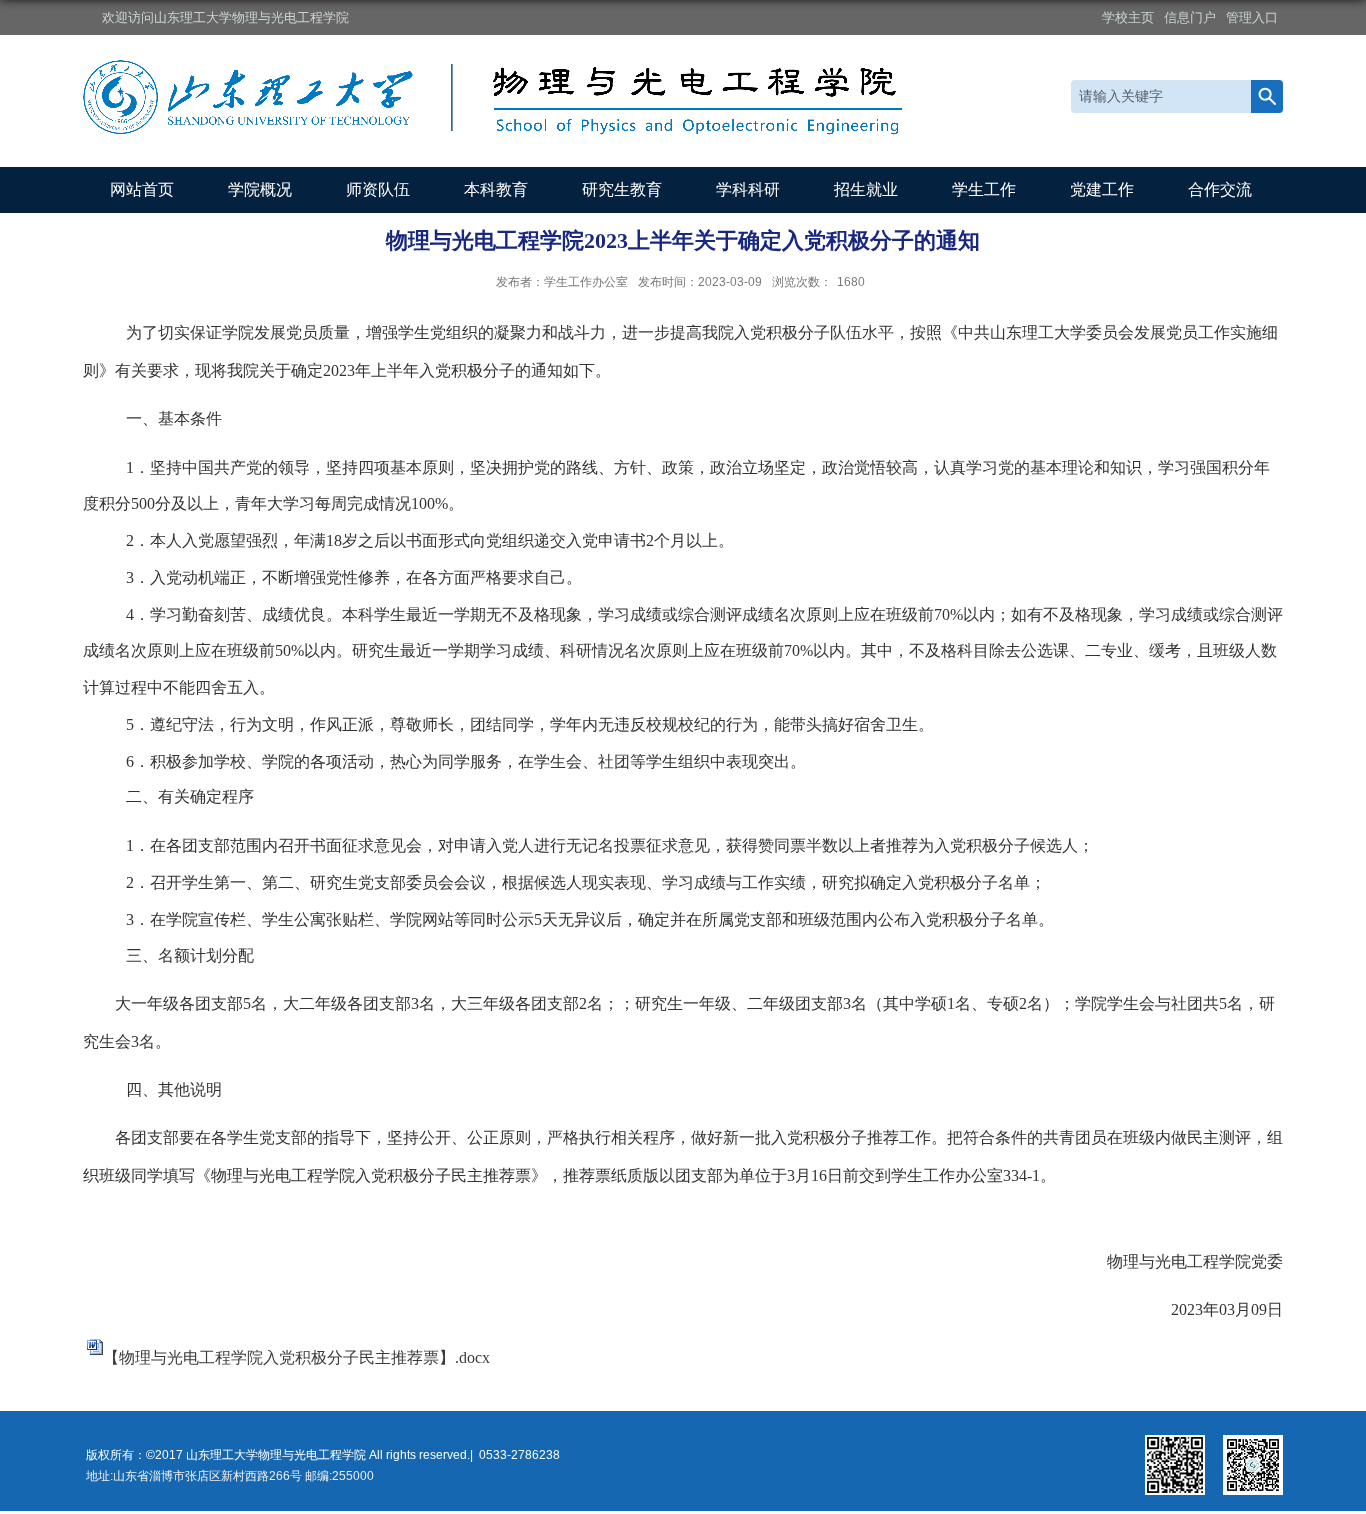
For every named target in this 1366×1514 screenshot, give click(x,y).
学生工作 (984, 189)
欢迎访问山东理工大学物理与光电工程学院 (225, 17)
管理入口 (1252, 17)
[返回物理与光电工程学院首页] (497, 83)
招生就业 (866, 189)
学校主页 (1128, 17)
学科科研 (748, 189)
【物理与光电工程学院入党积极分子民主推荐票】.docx (296, 1357)
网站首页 (142, 189)
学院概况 (260, 189)
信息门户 (1190, 17)
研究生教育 (622, 189)
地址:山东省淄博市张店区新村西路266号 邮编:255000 (230, 1476)
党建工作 (1102, 189)
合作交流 (1220, 189)
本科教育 (496, 189)
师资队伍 (378, 189)
